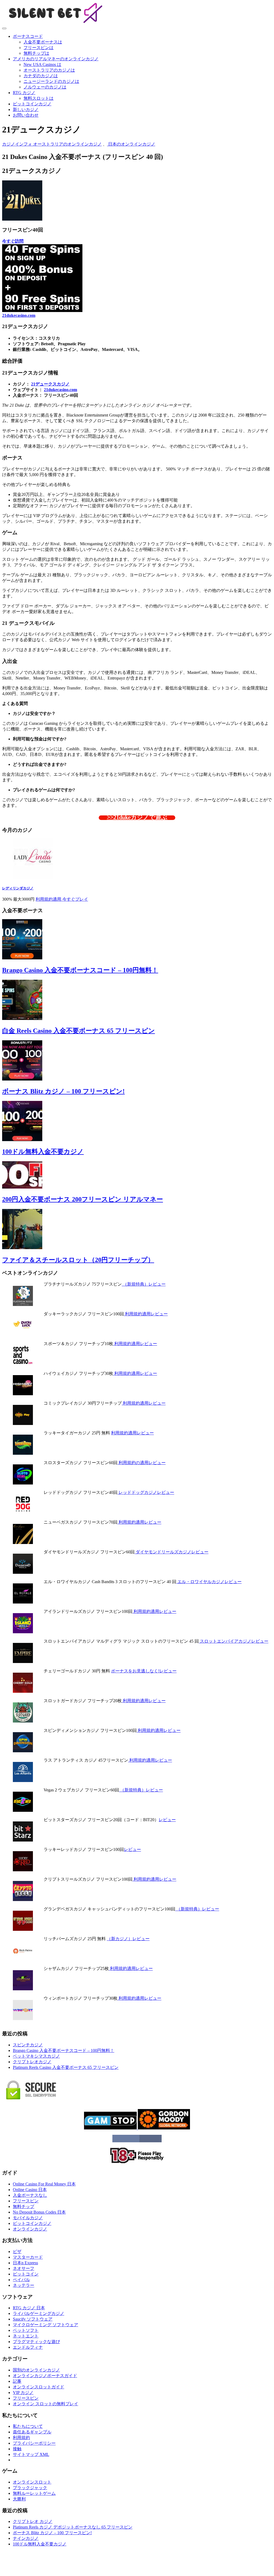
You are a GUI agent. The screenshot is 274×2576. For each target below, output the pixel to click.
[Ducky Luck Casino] (23, 1334)
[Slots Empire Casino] (23, 1662)
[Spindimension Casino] (23, 1751)
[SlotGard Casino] (23, 1721)
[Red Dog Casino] (23, 1513)
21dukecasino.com (19, 315)
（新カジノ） (120, 1939)
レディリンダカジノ (18, 888)
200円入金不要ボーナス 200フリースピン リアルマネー (83, 1199)
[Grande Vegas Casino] (23, 1929)
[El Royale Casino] (23, 1602)
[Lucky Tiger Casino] (23, 1453)
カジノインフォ (18, 144)
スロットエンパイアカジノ (225, 1641)
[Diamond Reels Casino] (23, 1572)
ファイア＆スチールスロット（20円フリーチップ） (78, 1260)
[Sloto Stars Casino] (23, 1483)
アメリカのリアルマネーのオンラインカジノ (56, 59)
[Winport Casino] (23, 2019)
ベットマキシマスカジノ (36, 2056)
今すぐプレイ (75, 899)
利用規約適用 (49, 899)
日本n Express (25, 2263)
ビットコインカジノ (32, 104)
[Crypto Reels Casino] (23, 1900)
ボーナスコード (28, 36)
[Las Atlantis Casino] (23, 1781)
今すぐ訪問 (13, 241)
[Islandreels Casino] (23, 1632)
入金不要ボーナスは (43, 42)
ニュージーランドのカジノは (51, 81)
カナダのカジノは (41, 76)
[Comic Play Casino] (23, 1424)
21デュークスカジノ (50, 384)
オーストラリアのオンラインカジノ (67, 144)
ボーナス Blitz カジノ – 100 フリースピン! (63, 1091)
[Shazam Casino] (23, 1989)
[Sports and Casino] (23, 1364)
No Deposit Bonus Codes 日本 (39, 2212)
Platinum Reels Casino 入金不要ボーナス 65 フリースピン (66, 2067)
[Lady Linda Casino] (33, 877)
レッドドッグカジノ (137, 1492)
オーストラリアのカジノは (49, 70)
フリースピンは (39, 48)
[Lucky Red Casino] (23, 1870)
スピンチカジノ (28, 2045)
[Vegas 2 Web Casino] (23, 1810)
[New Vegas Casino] (23, 1543)
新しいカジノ (26, 110)
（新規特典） (135, 1284)
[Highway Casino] (23, 1394)
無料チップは (36, 53)
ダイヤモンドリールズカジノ (163, 1552)
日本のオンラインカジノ (131, 144)
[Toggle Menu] (4, 28)
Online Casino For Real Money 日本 (44, 2184)
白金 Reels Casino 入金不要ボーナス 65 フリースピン (79, 1031)
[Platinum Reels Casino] (23, 1304)
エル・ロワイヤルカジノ (200, 1582)
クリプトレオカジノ (32, 2062)
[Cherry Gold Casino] (23, 1691)
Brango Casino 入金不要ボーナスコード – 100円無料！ (80, 970)
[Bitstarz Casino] (23, 1840)
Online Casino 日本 (30, 2190)
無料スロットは (39, 98)
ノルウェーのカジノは (45, 87)
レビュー (157, 1284)
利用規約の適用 (133, 1463)
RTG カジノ (24, 93)
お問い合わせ (26, 115)
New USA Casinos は (42, 64)
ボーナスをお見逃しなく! (135, 1671)
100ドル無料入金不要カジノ (43, 1152)
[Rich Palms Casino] (23, 1959)
